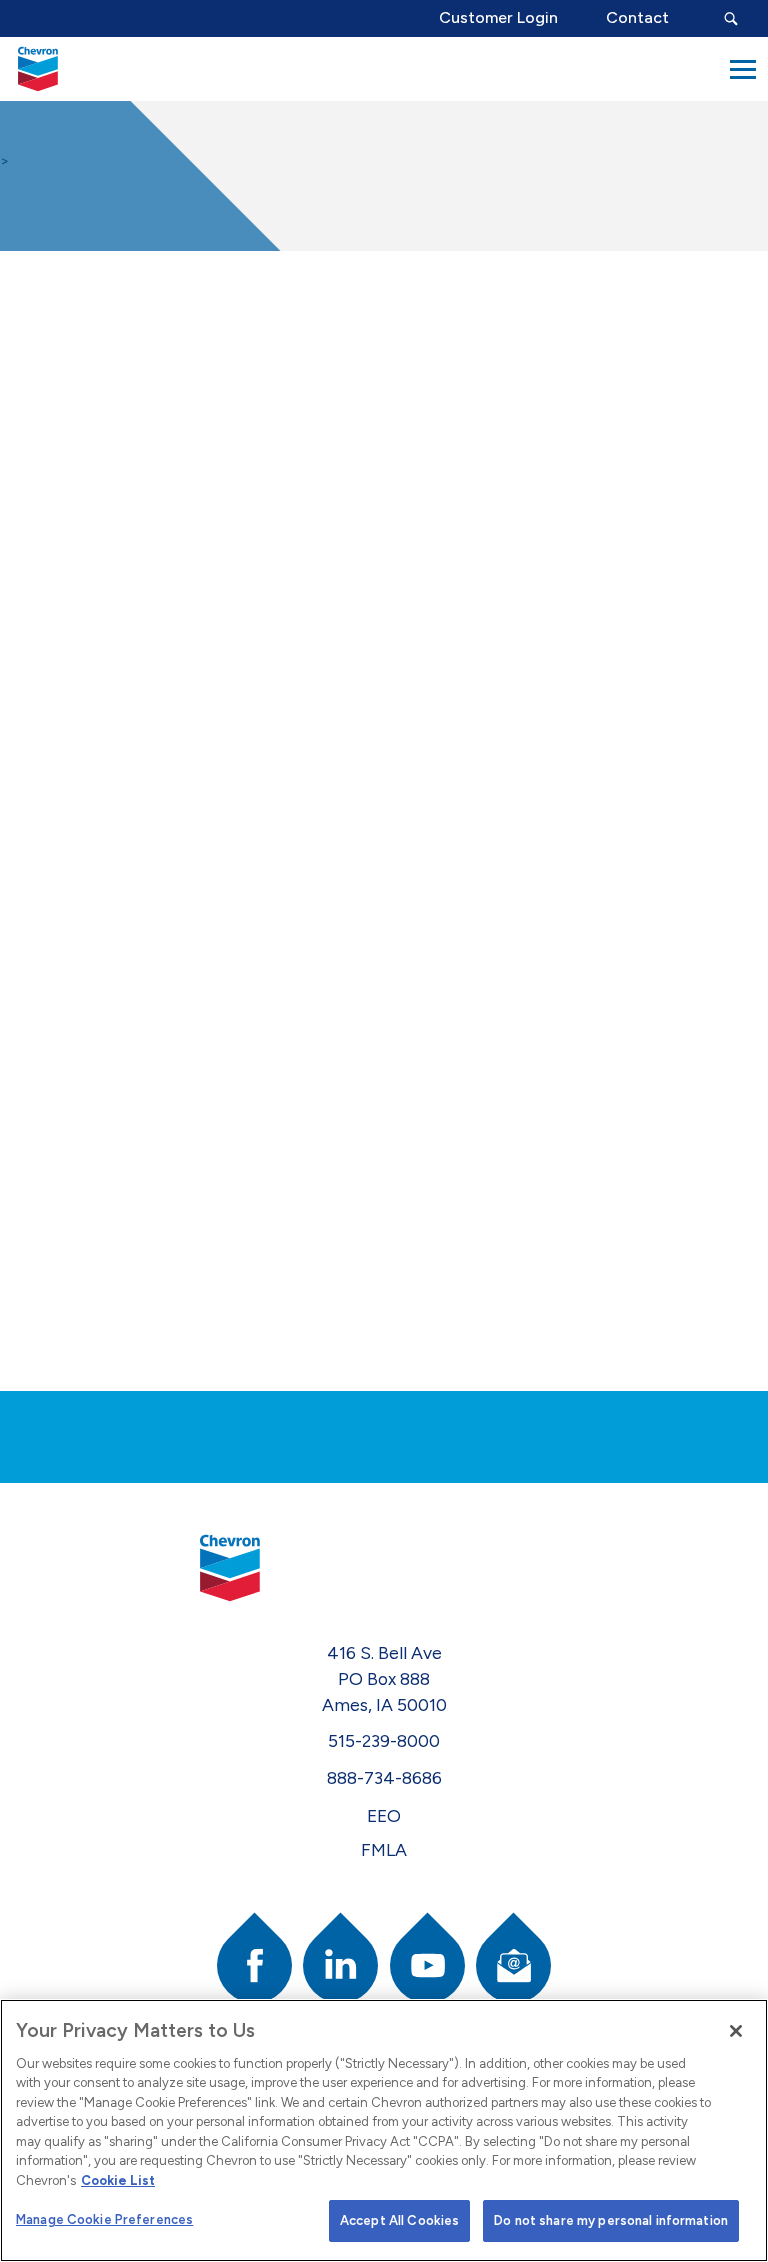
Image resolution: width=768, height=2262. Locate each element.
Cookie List (118, 2180)
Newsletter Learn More (87, 373)
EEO (384, 1815)
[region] (384, 2130)
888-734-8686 (384, 1777)
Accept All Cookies (399, 2220)
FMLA (384, 1849)
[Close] (736, 2031)
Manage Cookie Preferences (104, 2219)
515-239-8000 (384, 1740)
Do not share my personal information (611, 2220)
